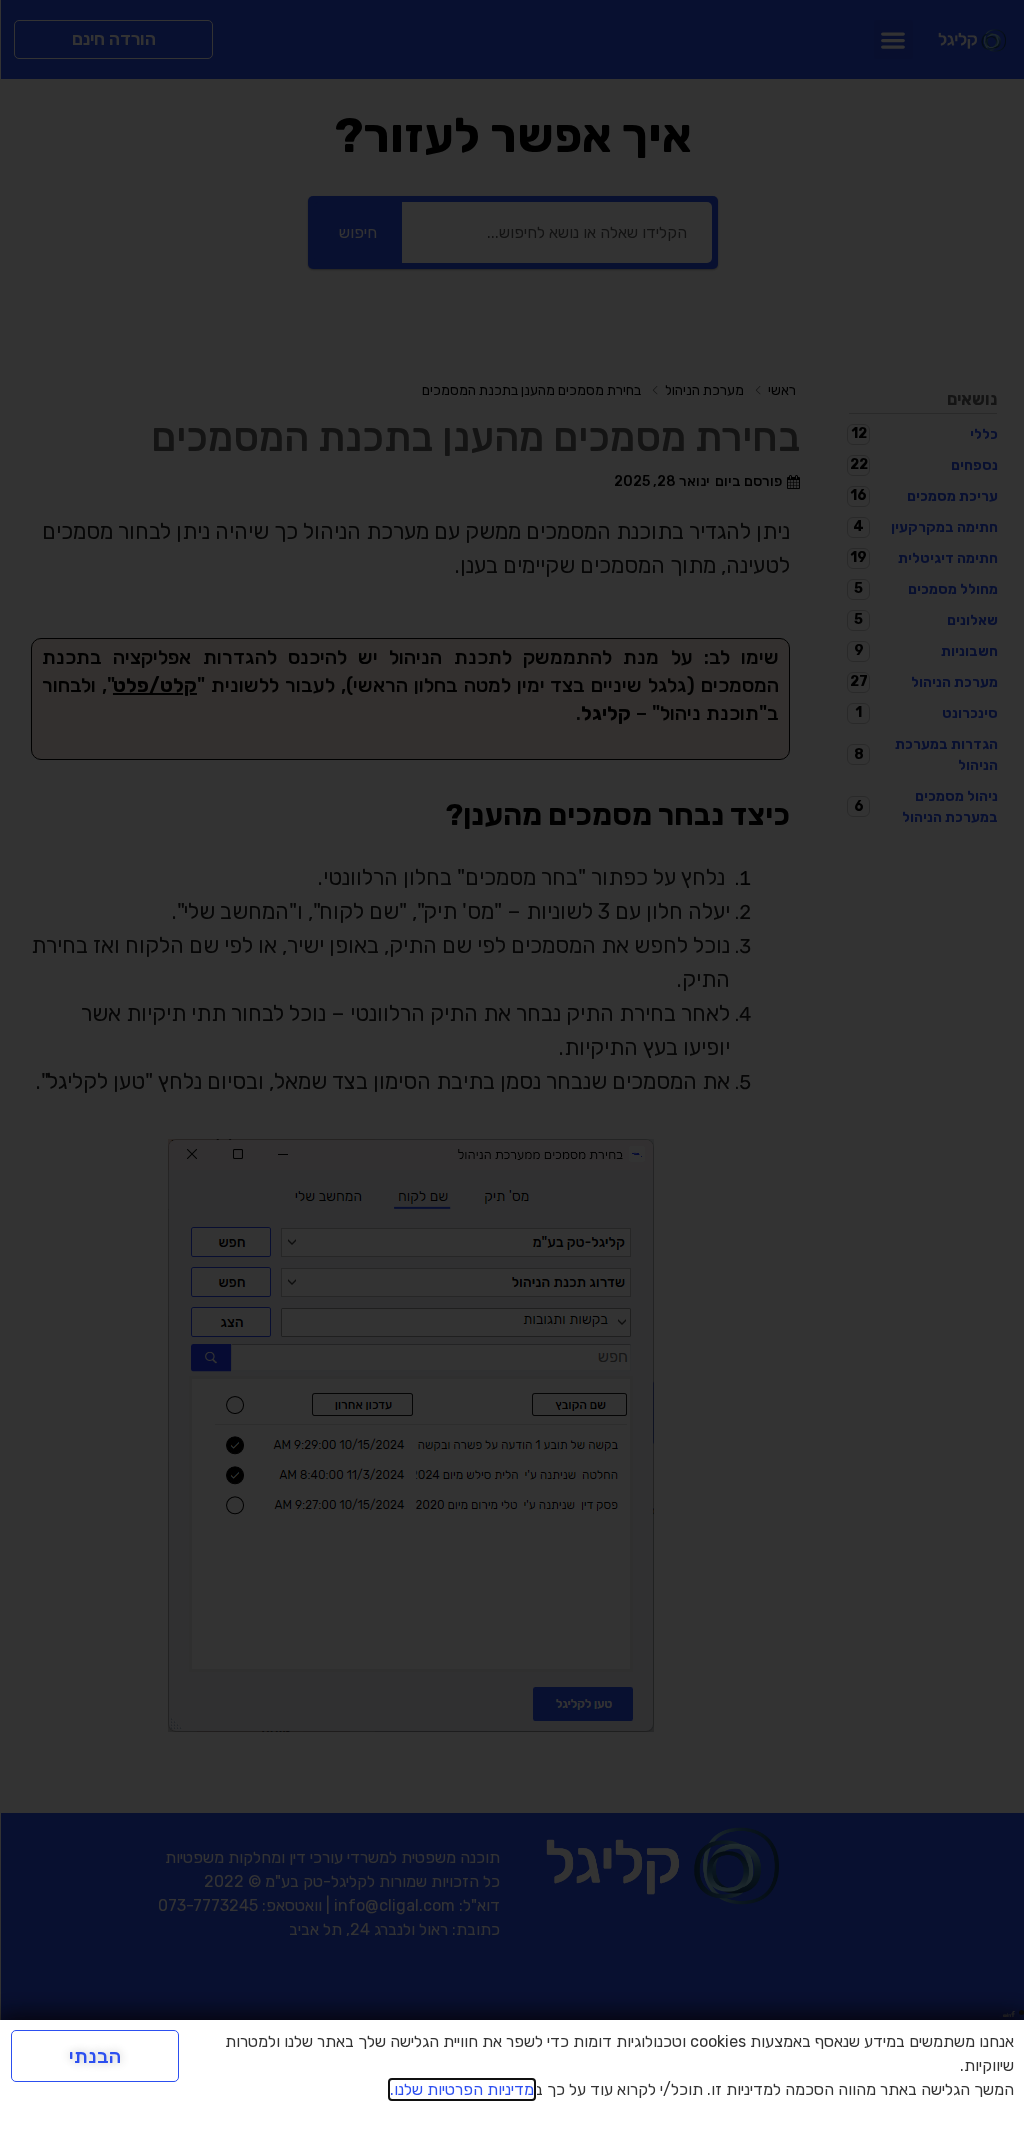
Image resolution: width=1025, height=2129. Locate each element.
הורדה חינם (114, 39)
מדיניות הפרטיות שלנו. (462, 2089)
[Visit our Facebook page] (1013, 2011)
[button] (893, 39)
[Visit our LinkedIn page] (1009, 2011)
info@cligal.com (394, 1905)
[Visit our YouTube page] (1005, 2011)
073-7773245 (208, 1905)
